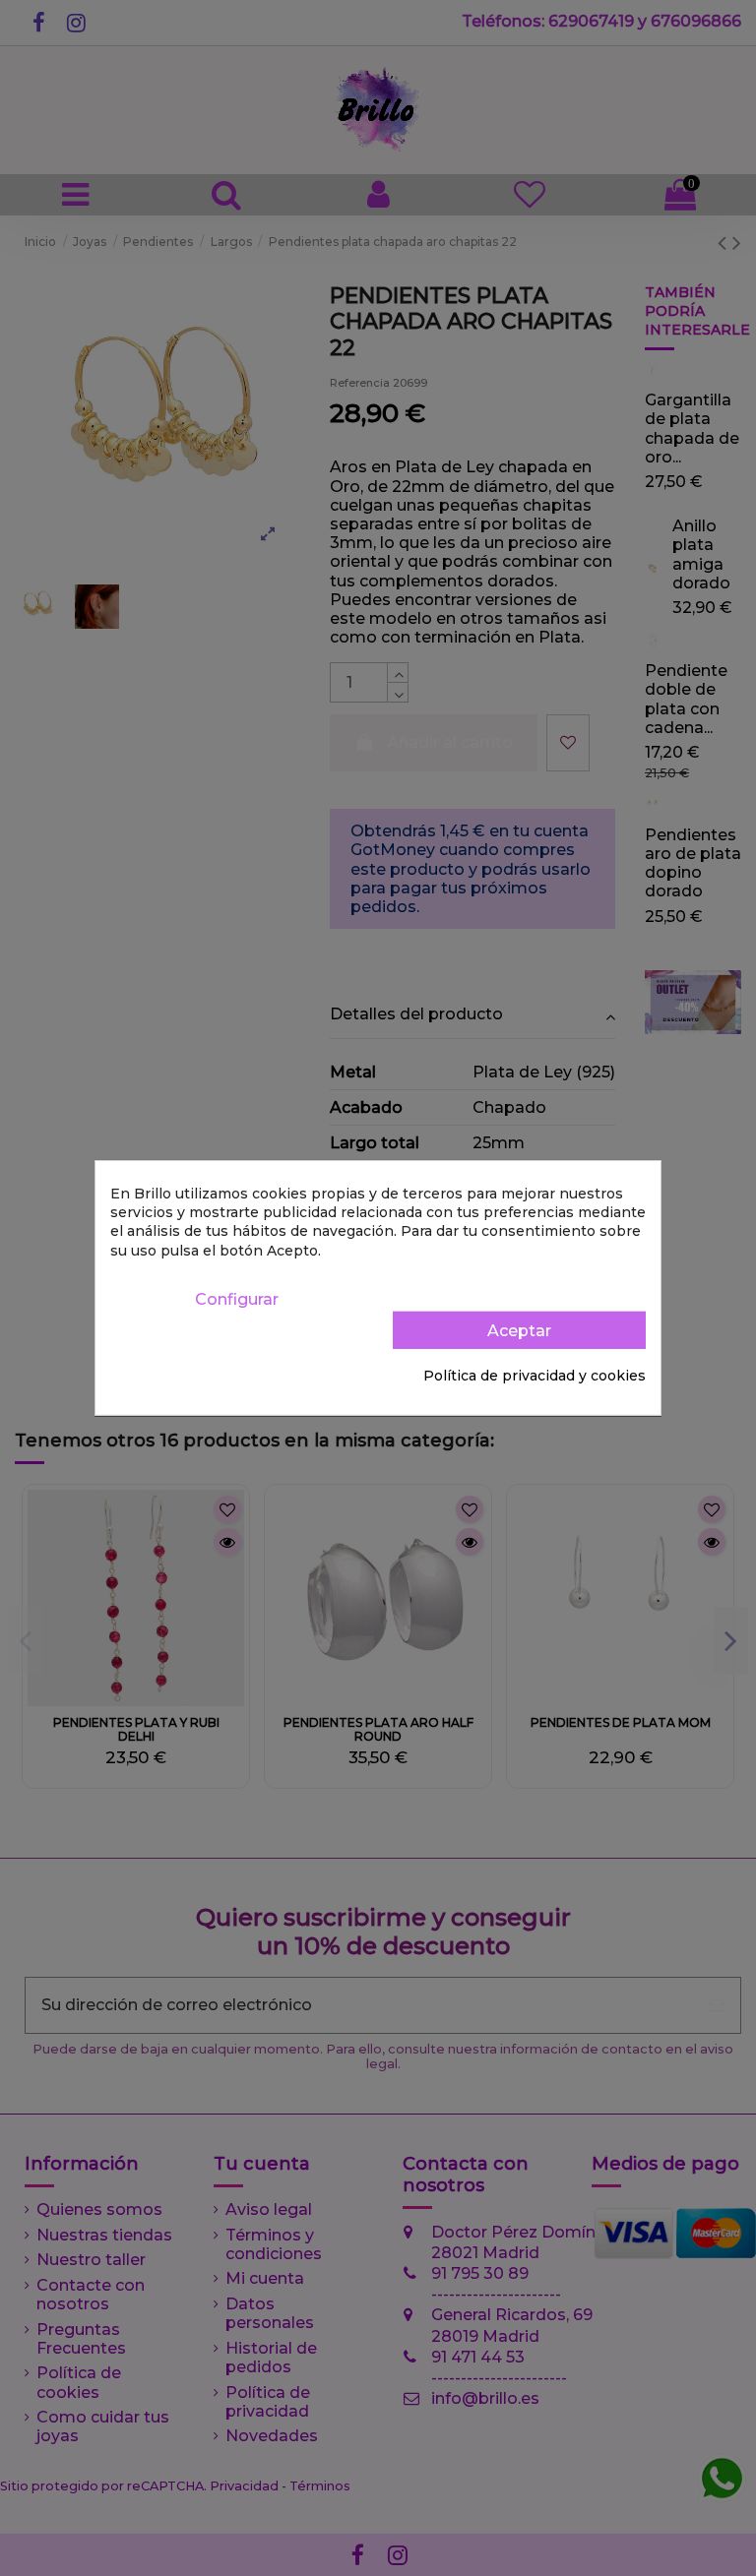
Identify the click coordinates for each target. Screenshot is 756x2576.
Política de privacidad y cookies (535, 1376)
